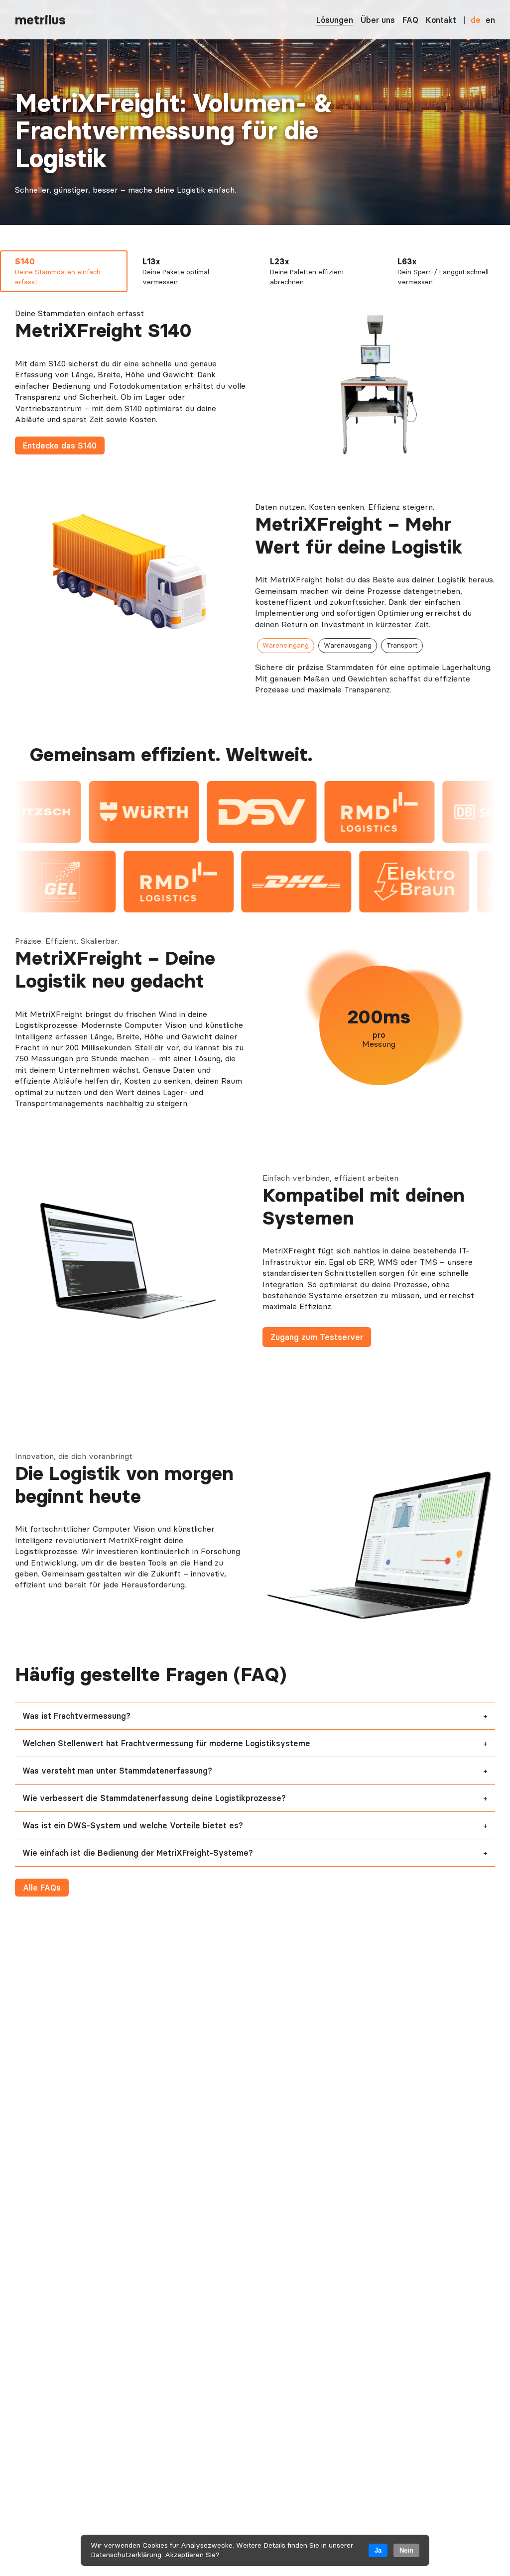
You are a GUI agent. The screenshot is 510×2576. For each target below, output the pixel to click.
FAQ (410, 20)
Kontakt (441, 20)
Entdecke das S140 (60, 446)
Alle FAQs (42, 1888)
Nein (406, 2550)
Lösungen (335, 20)
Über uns (378, 20)
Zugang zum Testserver (317, 1337)
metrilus (40, 20)
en (490, 20)
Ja (378, 2550)
